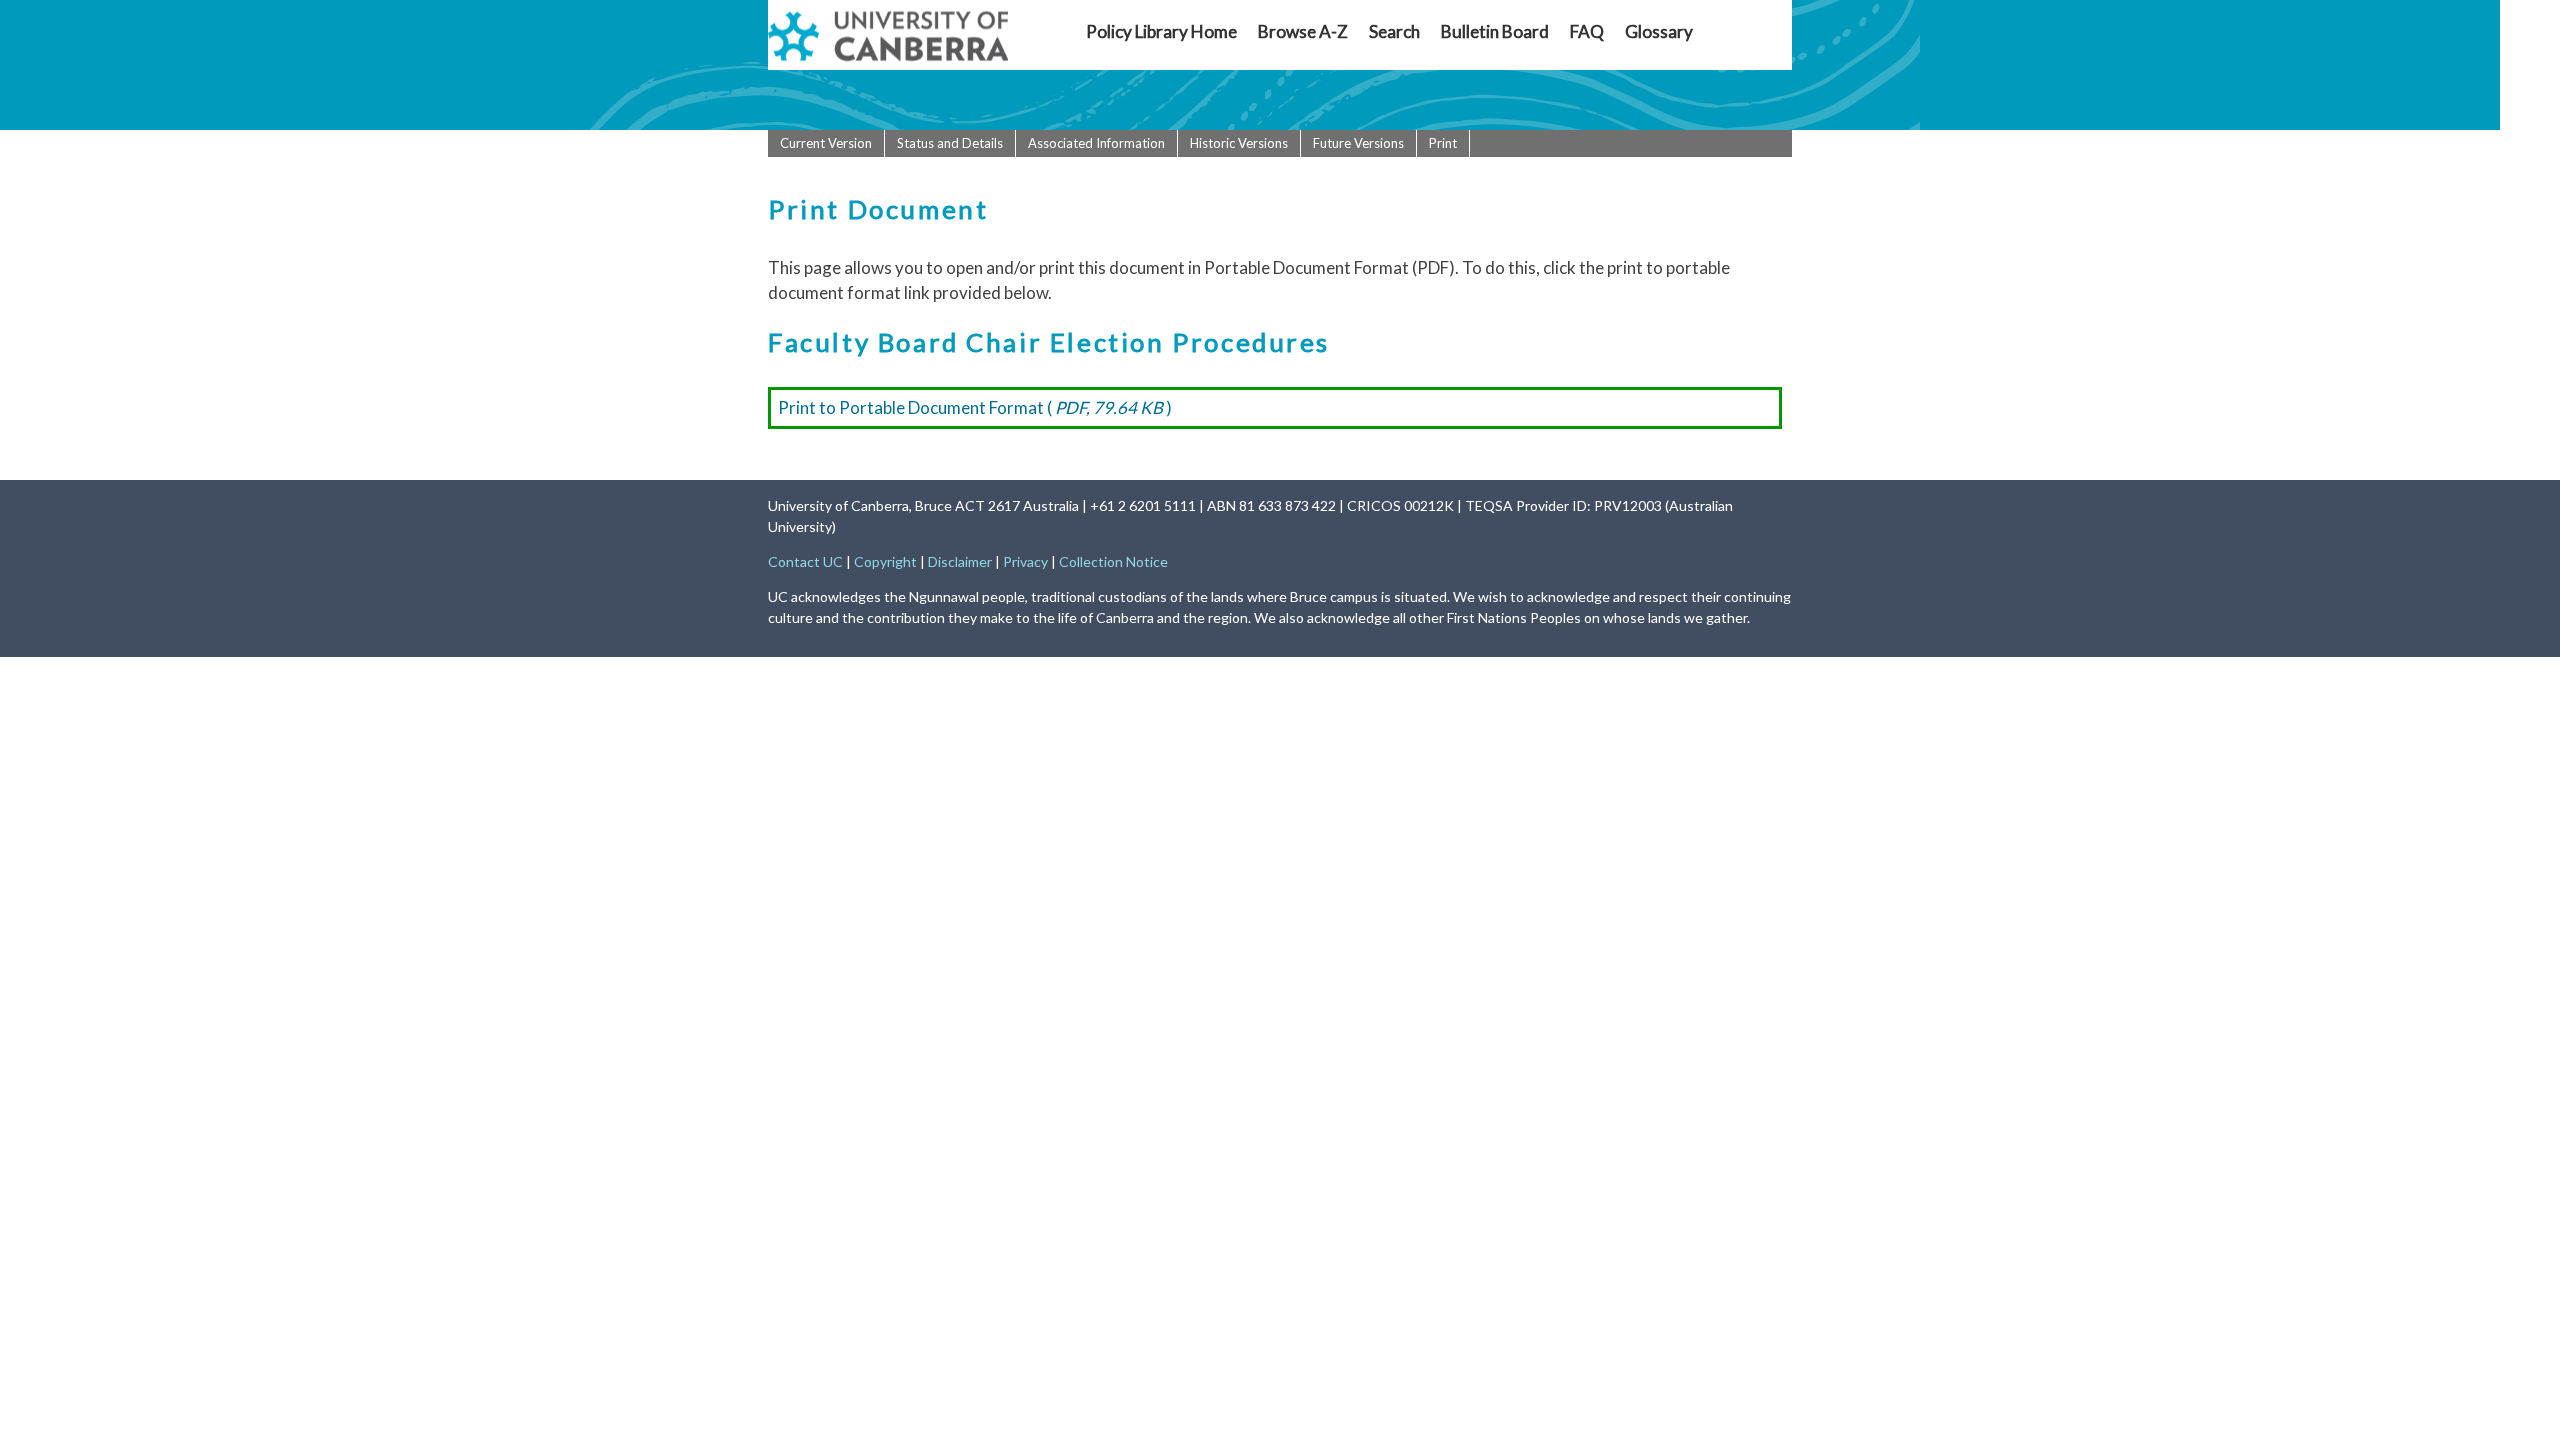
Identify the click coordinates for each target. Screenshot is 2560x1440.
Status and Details (950, 143)
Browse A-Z (1303, 31)
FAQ (1587, 31)
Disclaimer (960, 561)
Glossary (1659, 31)
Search (1394, 31)
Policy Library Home (1161, 31)
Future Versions (1358, 143)
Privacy (1025, 561)
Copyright (885, 561)
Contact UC (805, 561)
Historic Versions (1239, 143)
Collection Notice (1113, 561)
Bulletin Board (1495, 31)
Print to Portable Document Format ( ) (975, 407)
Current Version (826, 143)
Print (1443, 143)
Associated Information (1096, 143)
